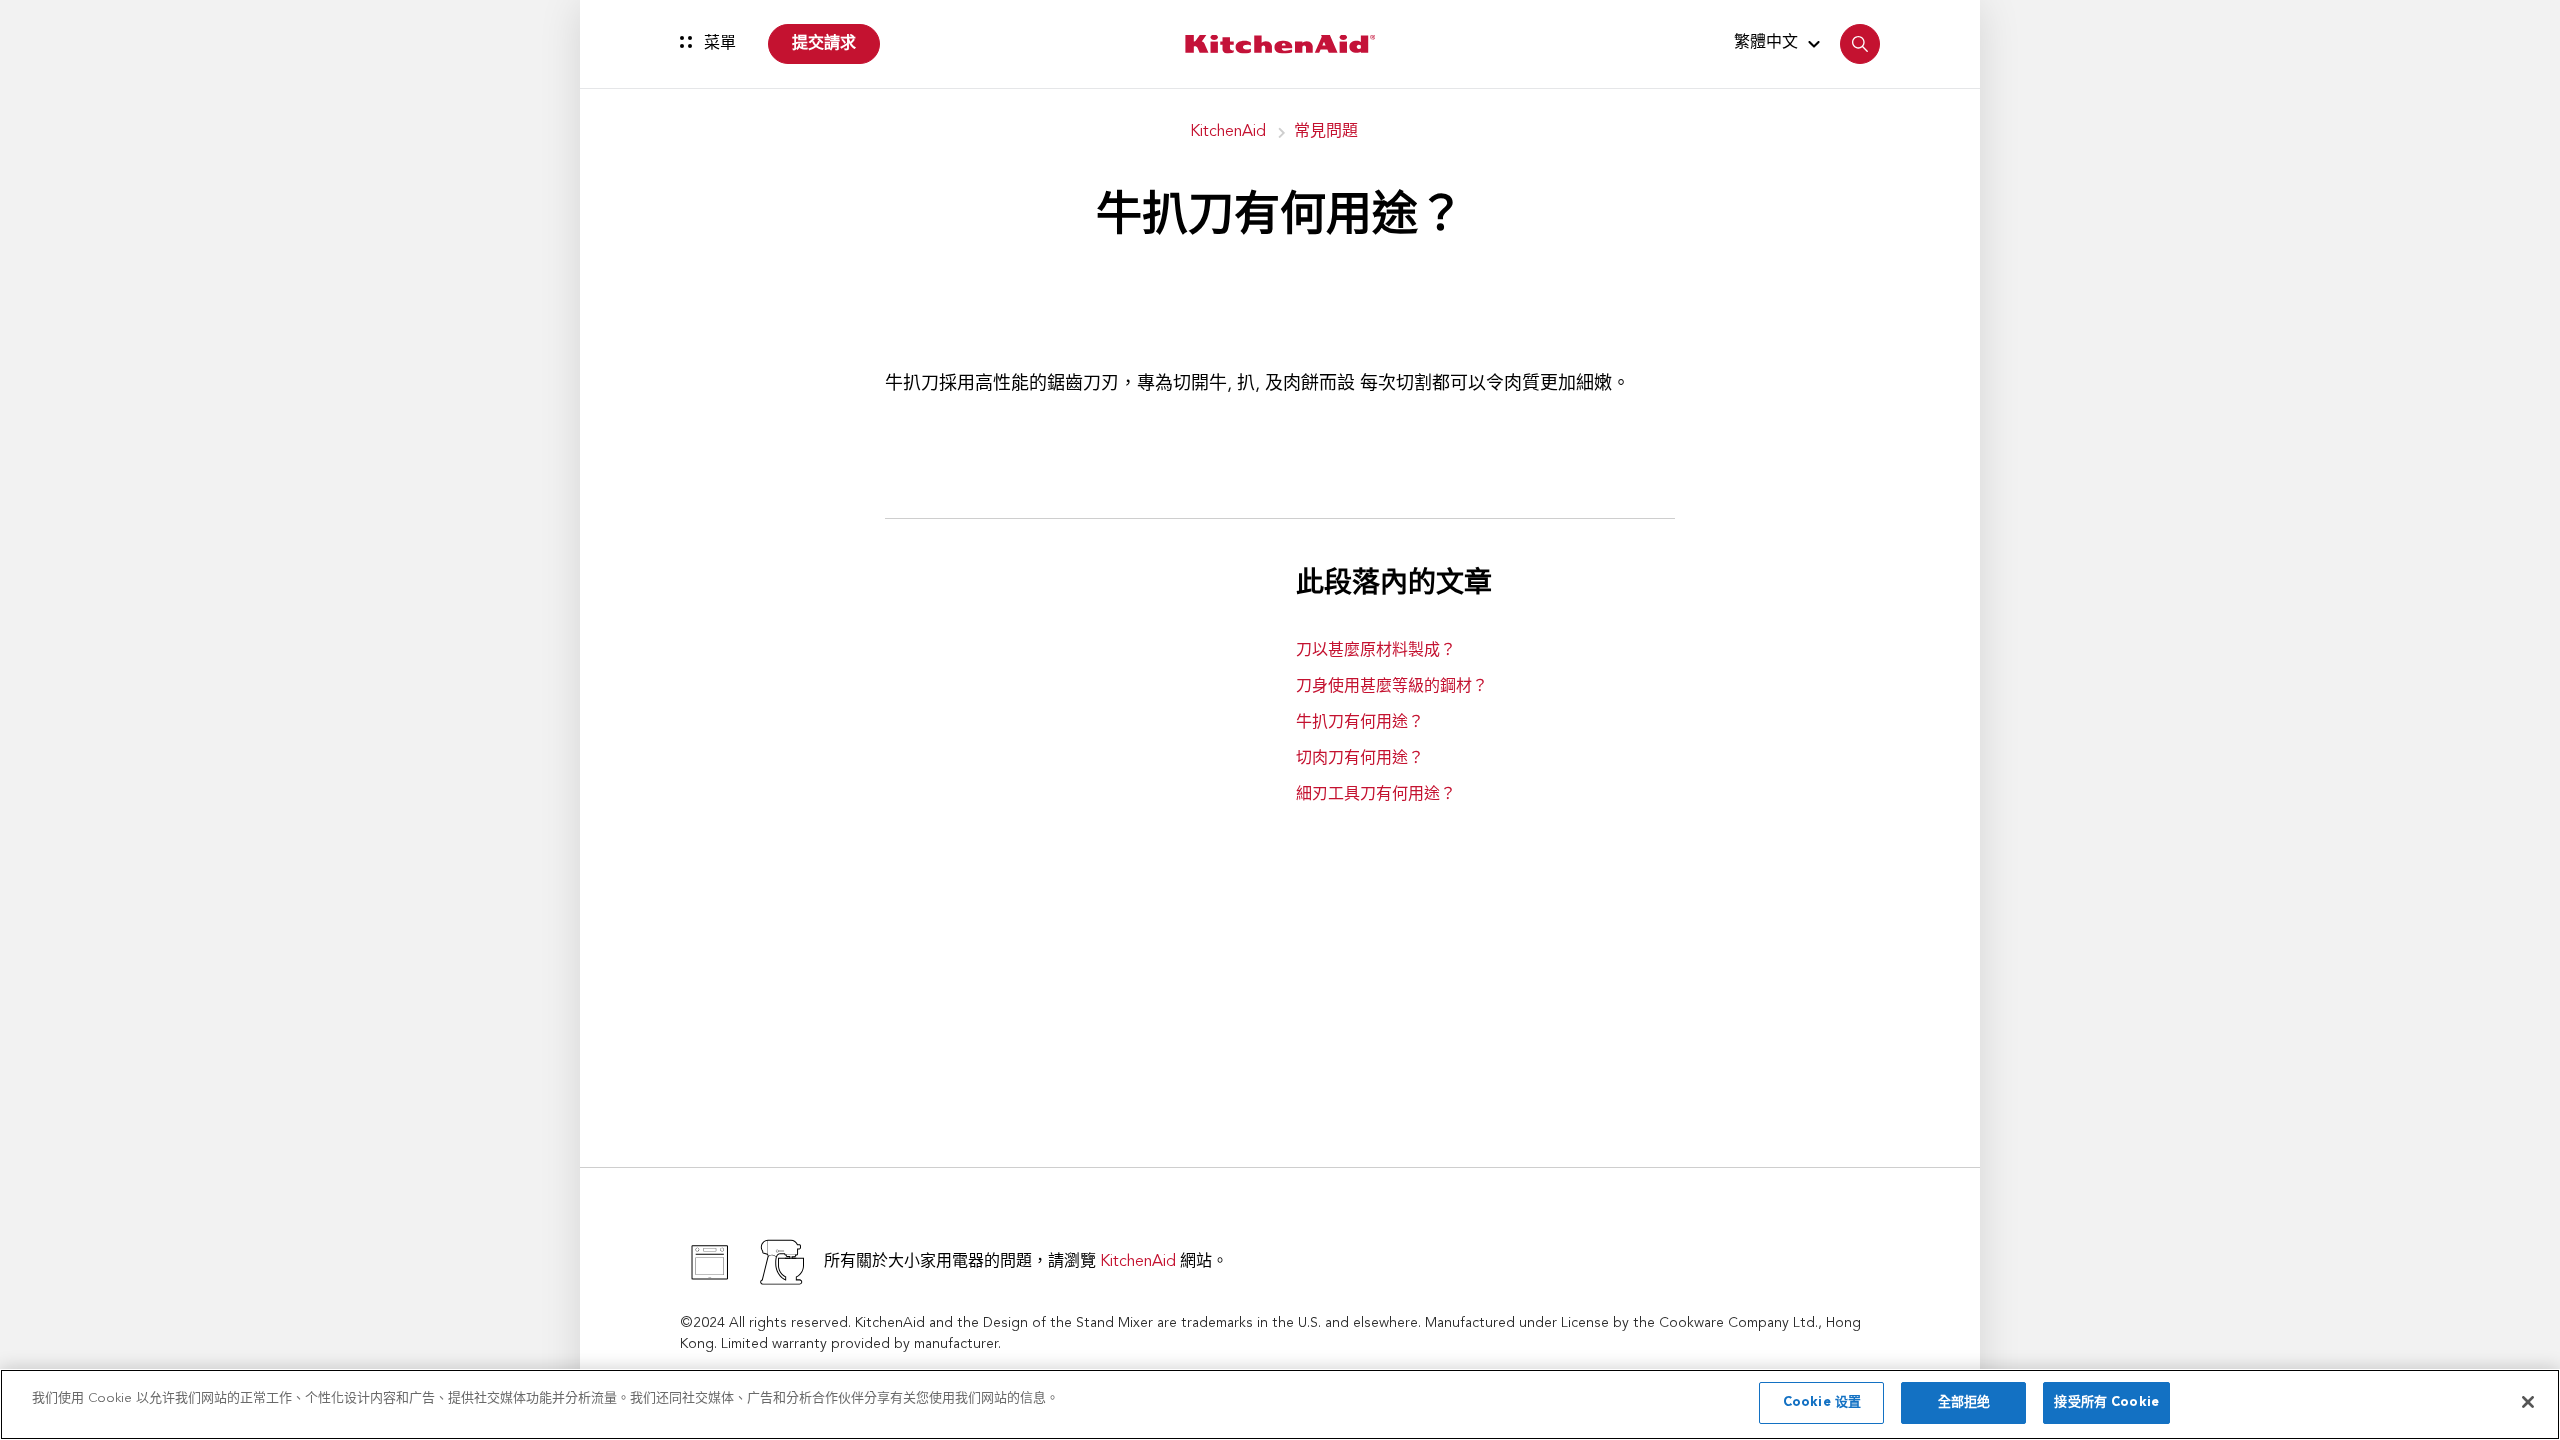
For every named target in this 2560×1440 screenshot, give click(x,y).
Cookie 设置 (1822, 1402)
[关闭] (2528, 1402)
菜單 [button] (718, 44)
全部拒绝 (1964, 1402)
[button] (1780, 43)
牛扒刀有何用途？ (1360, 723)
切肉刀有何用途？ (1360, 759)
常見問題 (1326, 132)
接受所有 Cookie (2106, 1402)
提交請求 (824, 44)
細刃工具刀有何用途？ (1376, 795)
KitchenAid (1228, 132)
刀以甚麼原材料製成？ (1376, 651)
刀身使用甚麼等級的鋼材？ (1392, 687)
